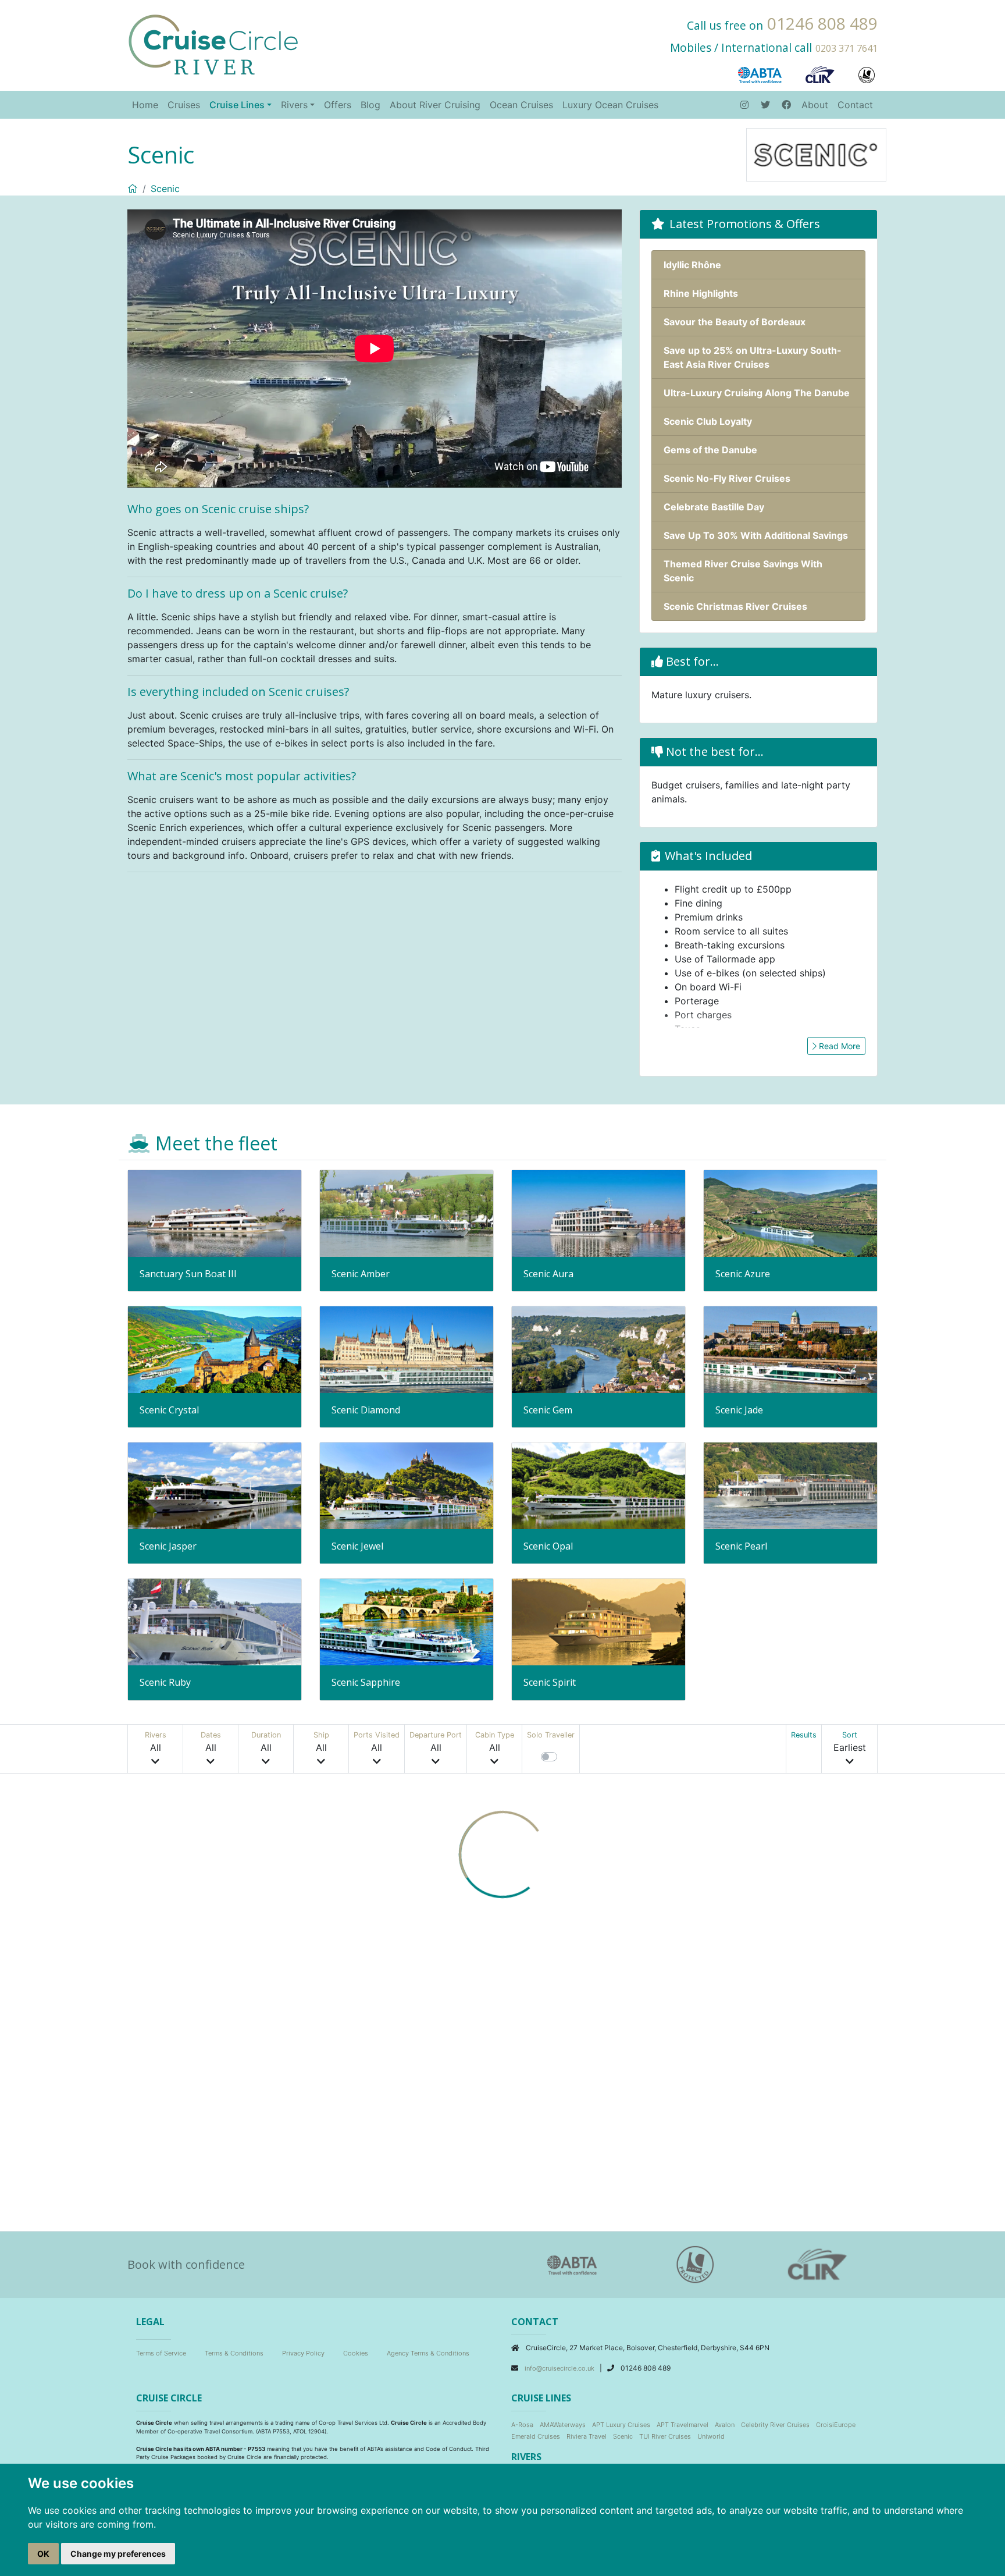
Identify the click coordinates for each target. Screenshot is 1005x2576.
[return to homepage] (213, 44)
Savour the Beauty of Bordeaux (735, 322)
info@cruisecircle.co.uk (560, 2368)
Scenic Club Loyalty (708, 421)
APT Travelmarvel (683, 2425)
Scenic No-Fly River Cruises (727, 478)
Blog (370, 105)
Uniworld (711, 2436)
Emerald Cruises (536, 2436)
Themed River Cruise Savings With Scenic (743, 571)
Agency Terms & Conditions (428, 2353)
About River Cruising (435, 105)
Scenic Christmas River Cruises (735, 606)
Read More (838, 1046)
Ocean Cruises (521, 105)
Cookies (356, 2353)
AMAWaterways (563, 2425)
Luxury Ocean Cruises (610, 105)
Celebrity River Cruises (775, 2425)
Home (145, 105)
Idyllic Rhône (692, 265)
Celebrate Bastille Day (714, 507)
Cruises (184, 105)
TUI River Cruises (665, 2436)
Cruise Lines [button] (237, 105)
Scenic (165, 189)
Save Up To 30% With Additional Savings (756, 535)
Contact (855, 105)
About (815, 105)
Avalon (725, 2425)
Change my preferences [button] (118, 2554)
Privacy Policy (303, 2353)
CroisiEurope (836, 2425)
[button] (156, 1749)
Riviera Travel (587, 2436)
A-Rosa (522, 2425)
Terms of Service (161, 2353)
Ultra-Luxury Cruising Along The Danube (757, 393)
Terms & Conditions (234, 2353)
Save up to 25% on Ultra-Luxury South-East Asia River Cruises (753, 357)
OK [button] (43, 2554)
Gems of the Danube (710, 450)
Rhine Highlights (701, 293)
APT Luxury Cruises (621, 2425)
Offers (338, 105)
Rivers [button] (294, 105)
